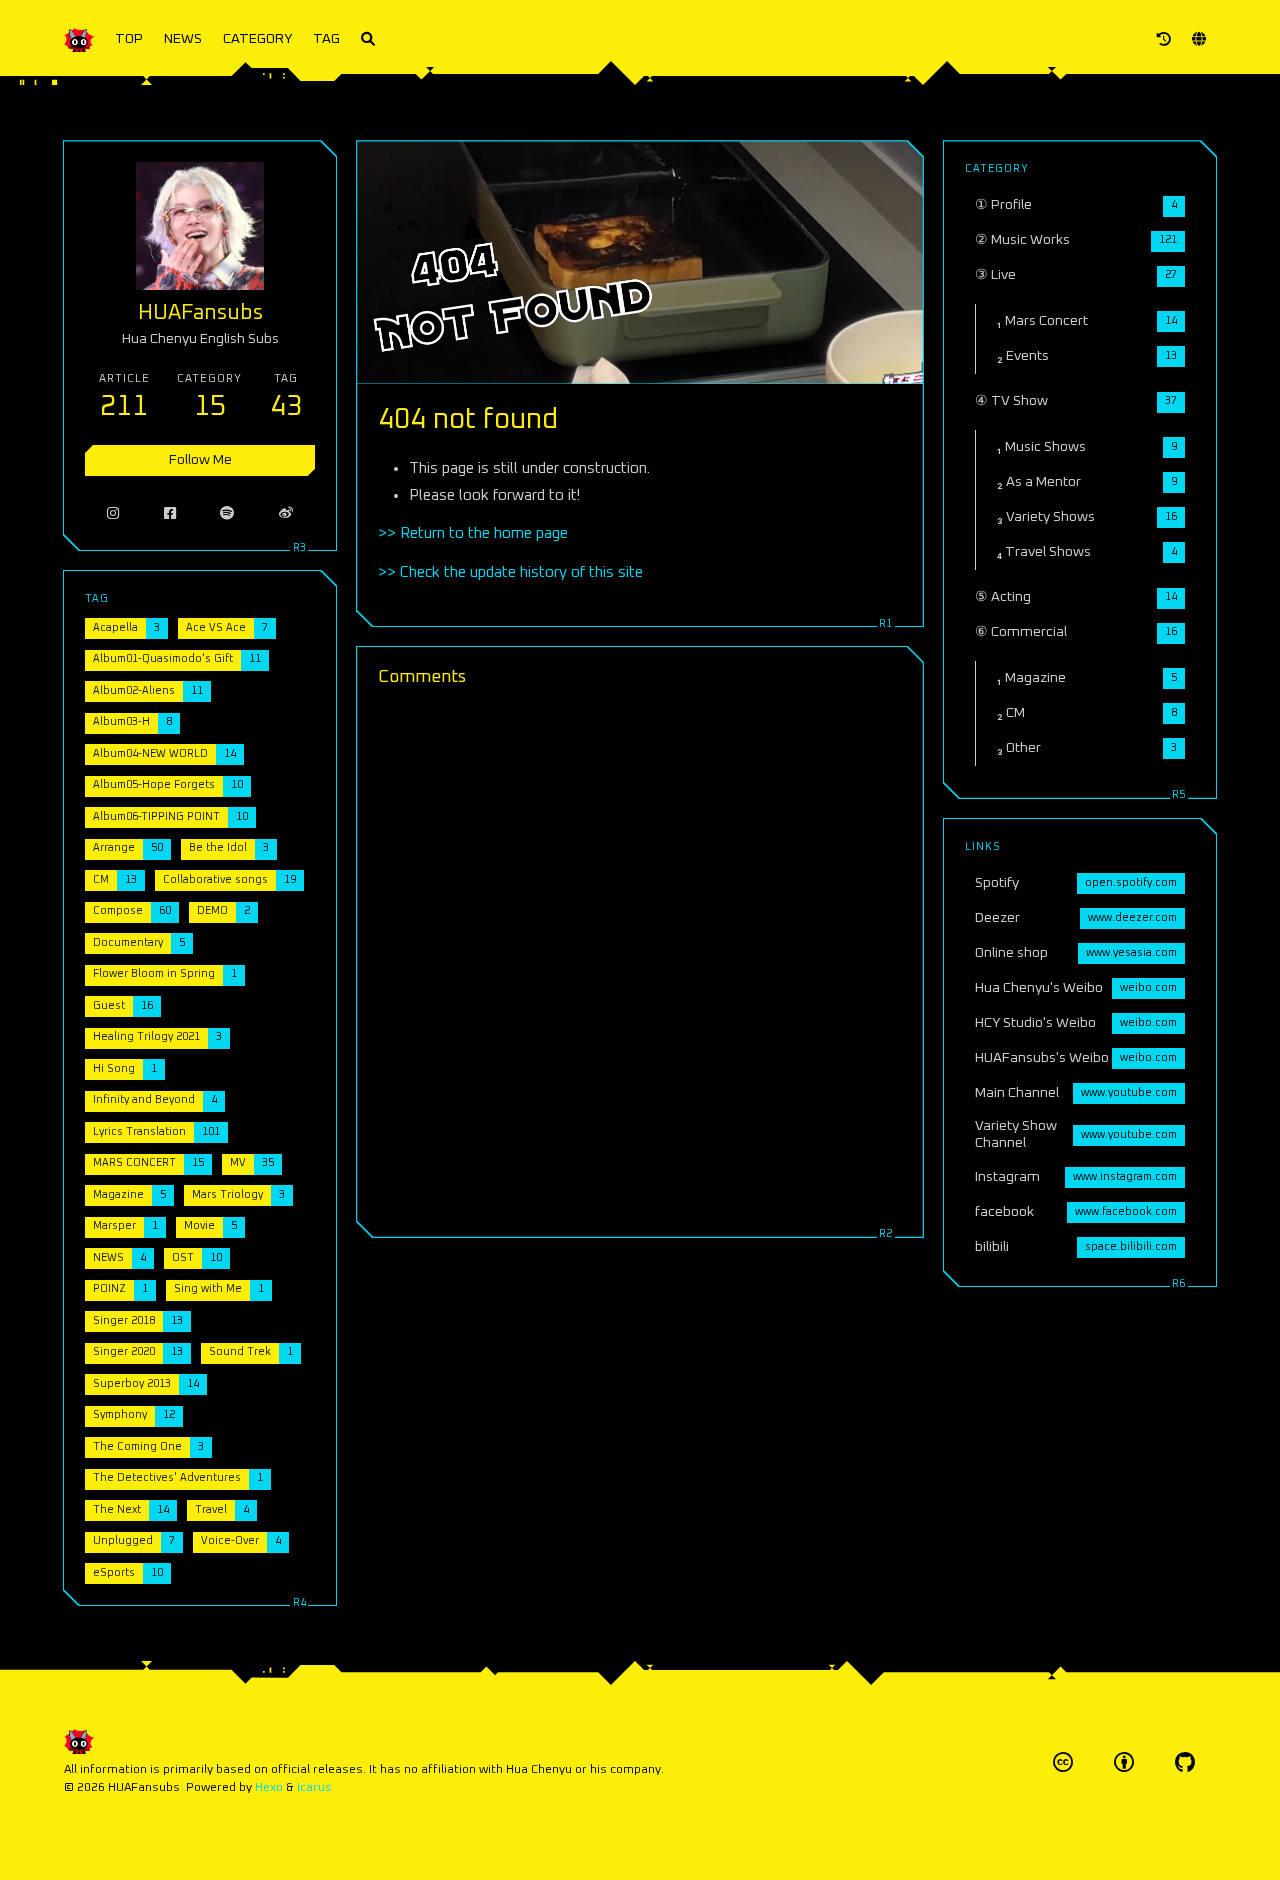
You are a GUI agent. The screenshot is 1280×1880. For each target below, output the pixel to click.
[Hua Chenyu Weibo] (286, 513)
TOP (129, 39)
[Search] (368, 40)
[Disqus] (640, 959)
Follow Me (200, 460)
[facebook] (170, 513)
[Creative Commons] (1063, 1762)
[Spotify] (227, 513)
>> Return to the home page (473, 533)
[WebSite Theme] (1185, 1762)
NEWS (183, 39)
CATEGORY (257, 39)
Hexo (269, 1787)
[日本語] (1199, 40)
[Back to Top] (976, 1839)
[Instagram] (113, 513)
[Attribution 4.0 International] (1124, 1762)
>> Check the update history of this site (510, 572)
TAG (326, 39)
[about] (1164, 40)
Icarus (314, 1787)
